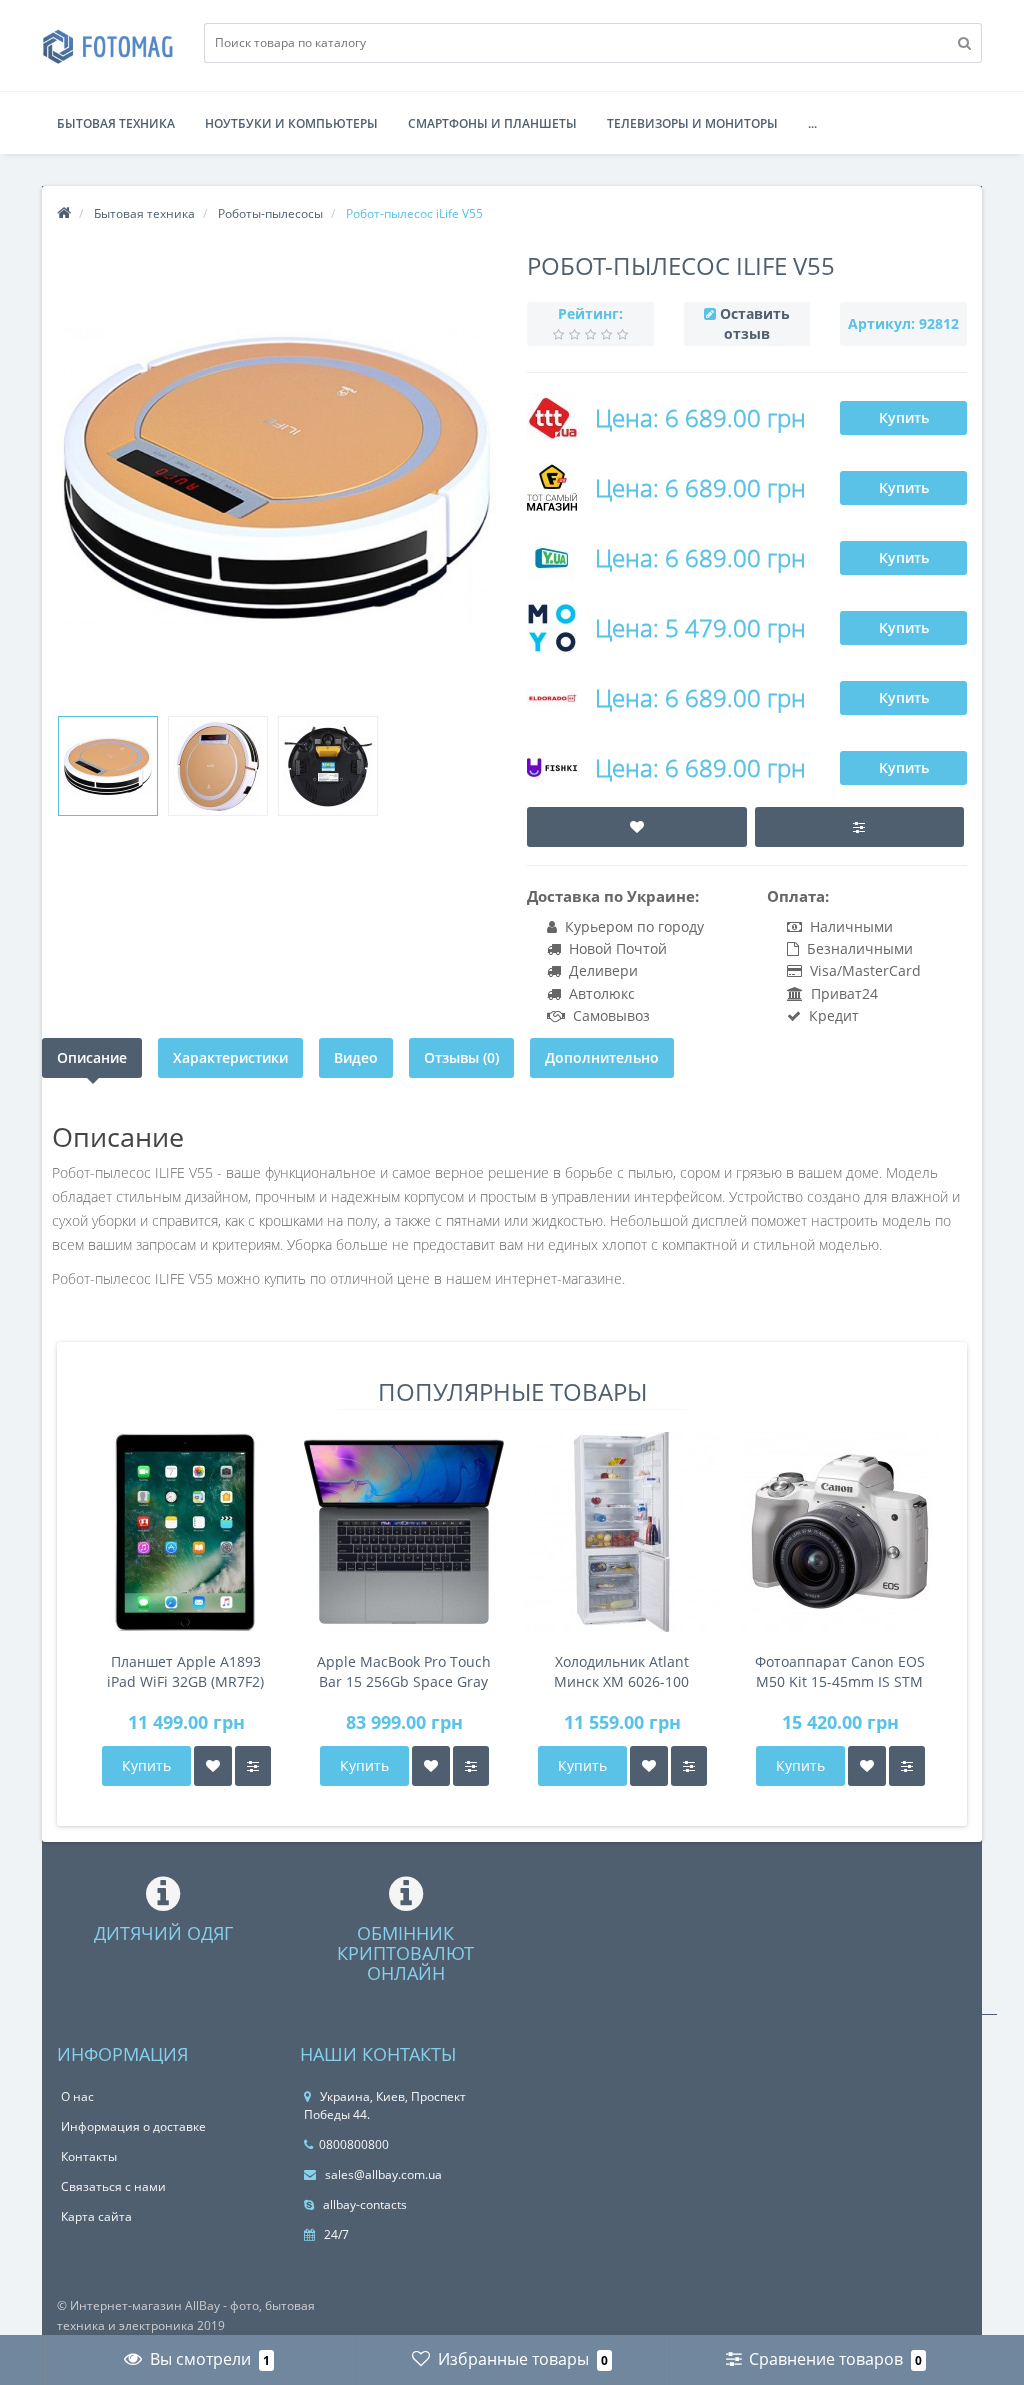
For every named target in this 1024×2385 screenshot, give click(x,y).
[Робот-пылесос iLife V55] (108, 766)
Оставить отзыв (755, 323)
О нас (77, 2096)
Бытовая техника (116, 123)
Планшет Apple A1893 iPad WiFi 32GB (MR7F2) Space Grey (185, 1672)
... (812, 123)
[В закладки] (213, 1766)
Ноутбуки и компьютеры (291, 123)
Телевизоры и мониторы (692, 123)
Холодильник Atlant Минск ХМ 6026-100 (621, 1671)
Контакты (89, 2156)
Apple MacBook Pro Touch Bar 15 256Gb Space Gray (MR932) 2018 (404, 1672)
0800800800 (354, 2144)
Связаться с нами (113, 2186)
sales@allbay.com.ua (382, 2174)
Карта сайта (96, 2216)
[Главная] (64, 213)
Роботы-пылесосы (270, 213)
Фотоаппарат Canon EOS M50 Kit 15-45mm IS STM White (840, 1672)
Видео (356, 1057)
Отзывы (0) (461, 1057)
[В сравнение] (253, 1766)
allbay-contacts (363, 2204)
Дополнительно (602, 1057)
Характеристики (230, 1057)
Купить (904, 417)
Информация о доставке (133, 2126)
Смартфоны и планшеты (492, 123)
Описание (92, 1057)
